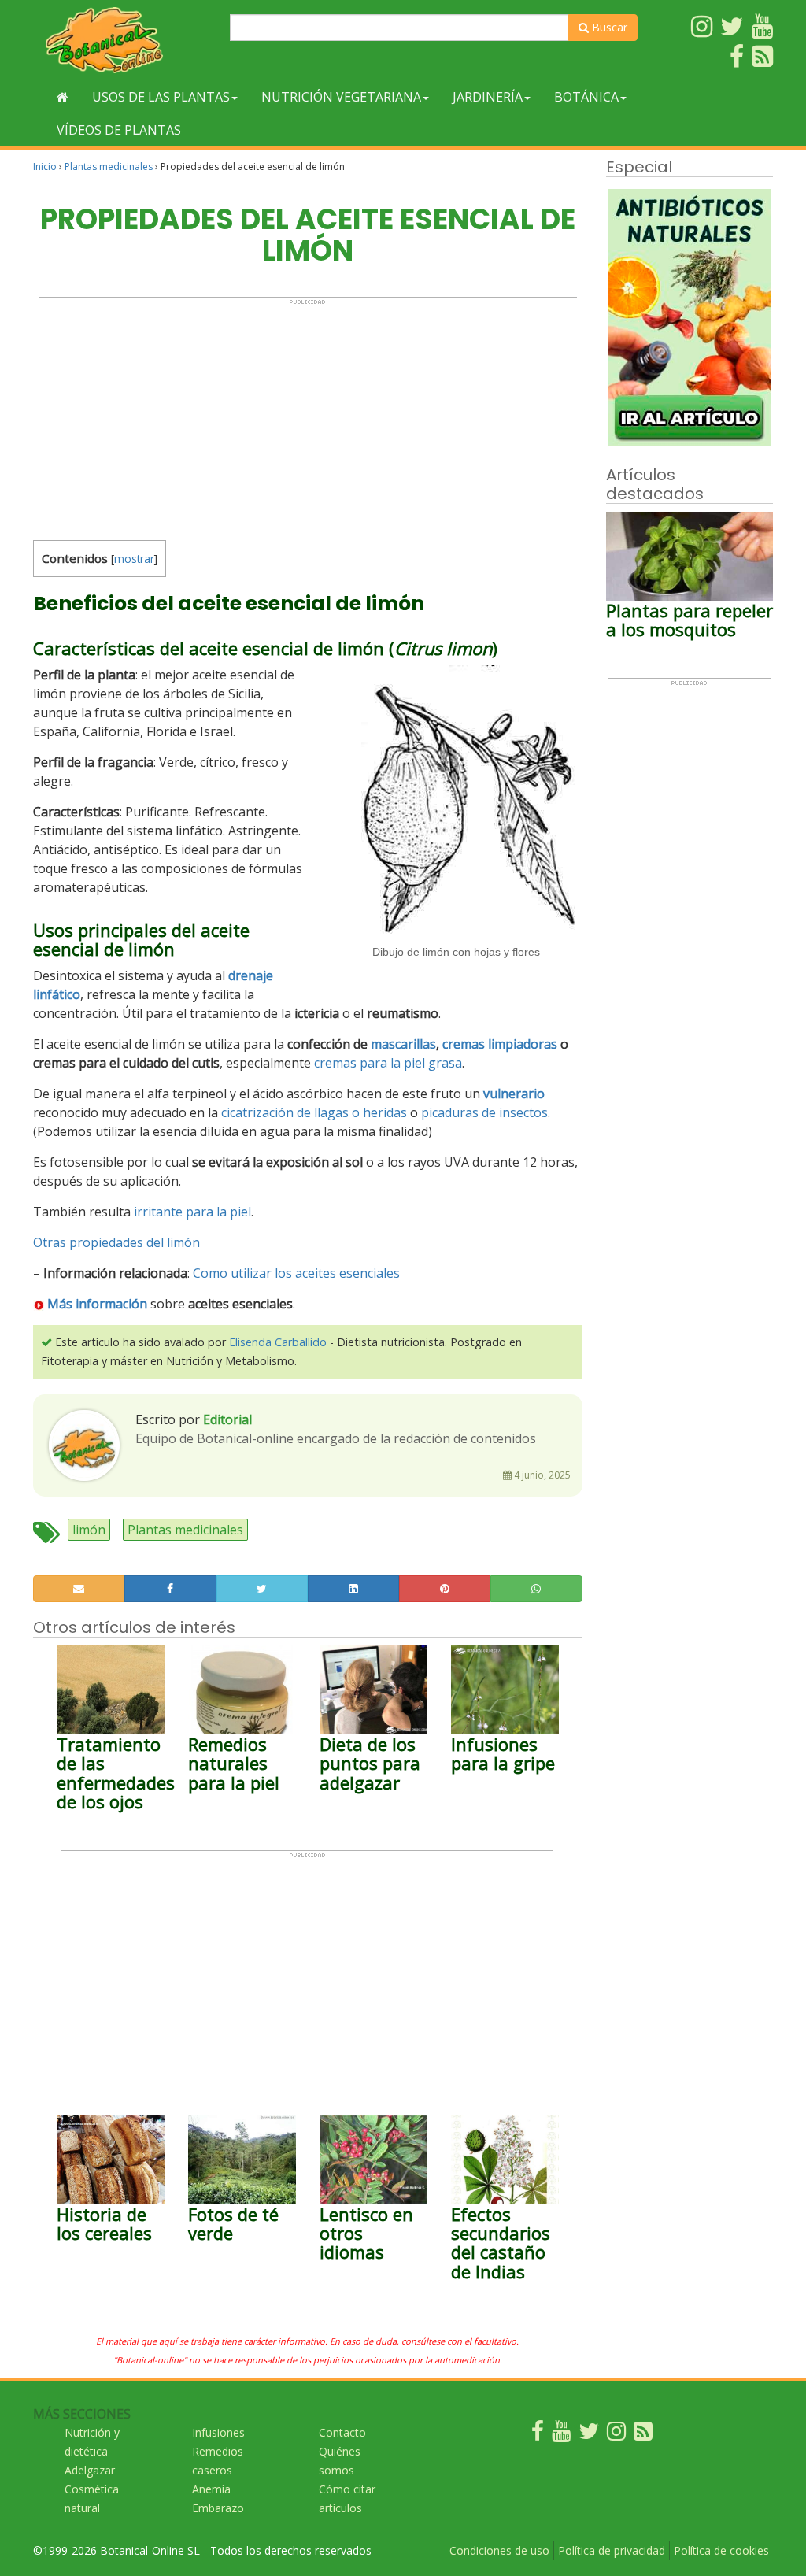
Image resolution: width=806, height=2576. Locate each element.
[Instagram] (616, 2435)
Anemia (211, 2489)
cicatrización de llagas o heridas (314, 1112)
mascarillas (403, 1044)
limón (89, 1530)
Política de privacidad (612, 2550)
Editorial (227, 1419)
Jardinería (488, 97)
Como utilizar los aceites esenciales (296, 1273)
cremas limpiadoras (500, 1044)
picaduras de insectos (484, 1112)
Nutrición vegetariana (341, 97)
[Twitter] (589, 2435)
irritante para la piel (192, 1212)
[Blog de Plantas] (643, 2435)
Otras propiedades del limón (116, 1242)
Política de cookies (721, 2550)
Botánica (586, 97)
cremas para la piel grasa (388, 1063)
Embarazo (218, 2508)
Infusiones (218, 2432)
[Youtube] (561, 2435)
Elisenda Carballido (278, 1342)
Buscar (608, 27)
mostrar (134, 559)
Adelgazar (90, 2470)
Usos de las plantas (161, 97)
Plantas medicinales (109, 167)
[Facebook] (538, 2435)
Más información (97, 1304)
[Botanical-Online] (126, 40)
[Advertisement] (308, 416)
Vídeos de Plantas (119, 130)
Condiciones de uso (499, 2550)
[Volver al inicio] (63, 97)
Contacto (342, 2432)
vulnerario (514, 1094)
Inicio (45, 167)
